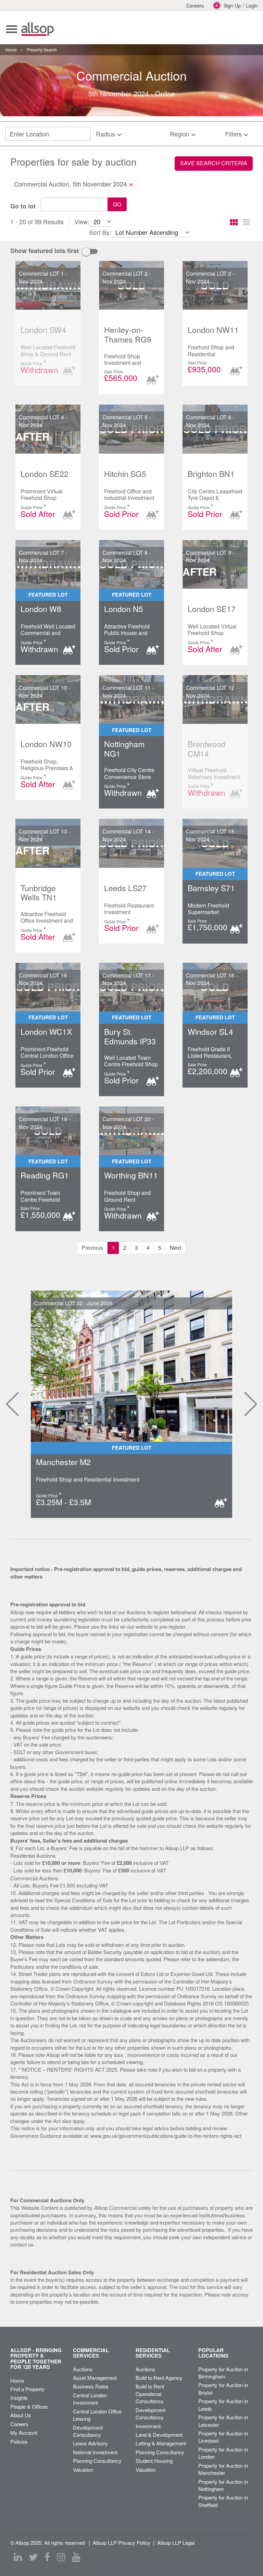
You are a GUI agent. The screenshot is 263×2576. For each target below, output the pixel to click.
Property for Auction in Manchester (223, 2469)
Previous (7, 1404)
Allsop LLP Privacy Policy (122, 2543)
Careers (195, 5)
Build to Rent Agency (159, 2378)
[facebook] (47, 2557)
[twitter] (33, 2557)
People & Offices (29, 2406)
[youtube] (76, 2557)
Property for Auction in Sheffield (223, 2501)
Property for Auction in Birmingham (223, 2373)
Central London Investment (90, 2399)
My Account (24, 2433)
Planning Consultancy (97, 2461)
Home (17, 2380)
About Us (21, 2415)
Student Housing (154, 2461)
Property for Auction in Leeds (223, 2405)
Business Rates (91, 2386)
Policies (19, 2441)
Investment (148, 2426)
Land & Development (159, 2435)
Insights (19, 2398)
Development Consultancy (88, 2431)
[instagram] (61, 2557)
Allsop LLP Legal (176, 2543)
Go (117, 204)
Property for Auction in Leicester (223, 2421)
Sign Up (232, 5)
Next (176, 1248)
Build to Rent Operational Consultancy (150, 2394)
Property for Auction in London (223, 2453)
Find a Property (27, 2389)
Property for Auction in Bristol (223, 2388)
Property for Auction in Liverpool (223, 2437)
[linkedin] (18, 2557)
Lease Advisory (90, 2443)
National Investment (95, 2452)
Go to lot (23, 206)
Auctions (83, 2369)
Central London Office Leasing (97, 2415)
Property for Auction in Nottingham (223, 2485)
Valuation (83, 2470)
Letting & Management (161, 2443)
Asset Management (95, 2378)
